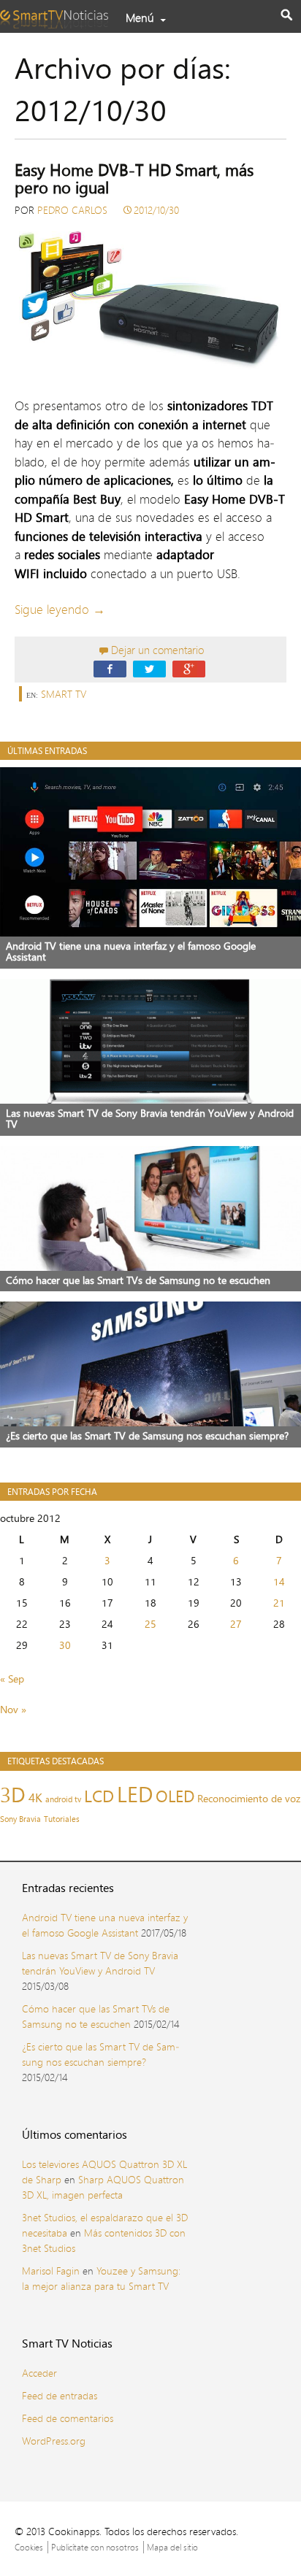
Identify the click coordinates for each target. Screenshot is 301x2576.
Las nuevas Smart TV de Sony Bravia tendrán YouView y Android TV (100, 1963)
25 (150, 1624)
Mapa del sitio (172, 2547)
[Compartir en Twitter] (149, 668)
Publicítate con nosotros (95, 2547)
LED (135, 1794)
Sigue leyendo (60, 609)
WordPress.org (54, 2441)
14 (279, 1581)
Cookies (29, 2547)
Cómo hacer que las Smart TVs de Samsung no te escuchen (96, 2016)
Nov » (13, 1709)
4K (35, 1798)
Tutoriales (62, 1819)
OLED (175, 1796)
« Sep (12, 1679)
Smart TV (64, 694)
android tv (63, 1799)
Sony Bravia (20, 1819)
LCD (99, 1796)
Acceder (39, 2373)
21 (279, 1603)
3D (13, 1794)
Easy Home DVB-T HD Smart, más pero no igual (134, 179)
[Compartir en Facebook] (110, 668)
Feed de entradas (60, 2395)
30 (65, 1645)
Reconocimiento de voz (249, 1799)
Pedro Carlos (72, 210)
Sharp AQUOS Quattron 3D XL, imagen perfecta (103, 2187)
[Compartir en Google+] (189, 668)
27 (236, 1624)
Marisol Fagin (51, 2271)
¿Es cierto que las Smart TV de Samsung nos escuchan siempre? (101, 2054)
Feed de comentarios (68, 2418)
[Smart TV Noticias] (58, 15)
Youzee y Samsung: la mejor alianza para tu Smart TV (101, 2278)
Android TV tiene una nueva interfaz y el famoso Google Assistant (105, 1925)
